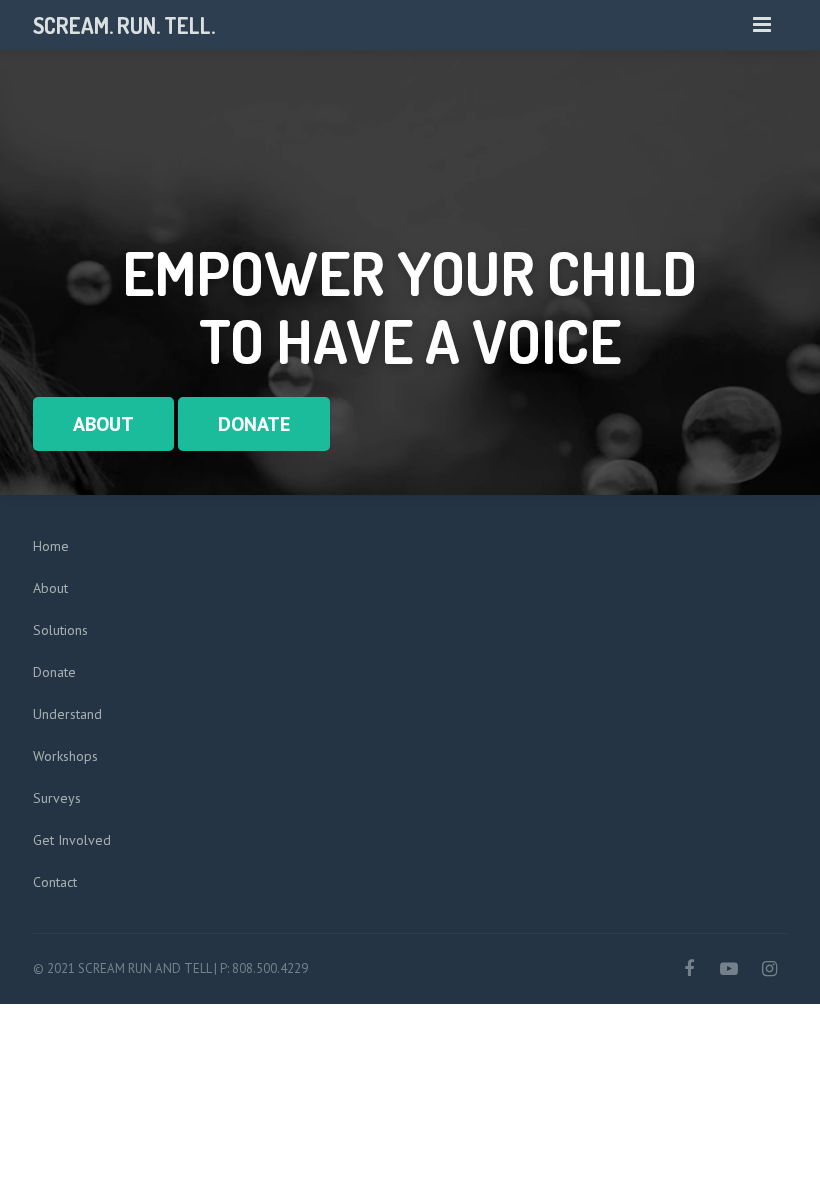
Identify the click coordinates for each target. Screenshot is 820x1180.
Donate (54, 672)
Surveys (57, 798)
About (50, 588)
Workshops (65, 756)
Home (51, 546)
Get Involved (72, 840)
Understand (67, 714)
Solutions (60, 630)
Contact (55, 882)
